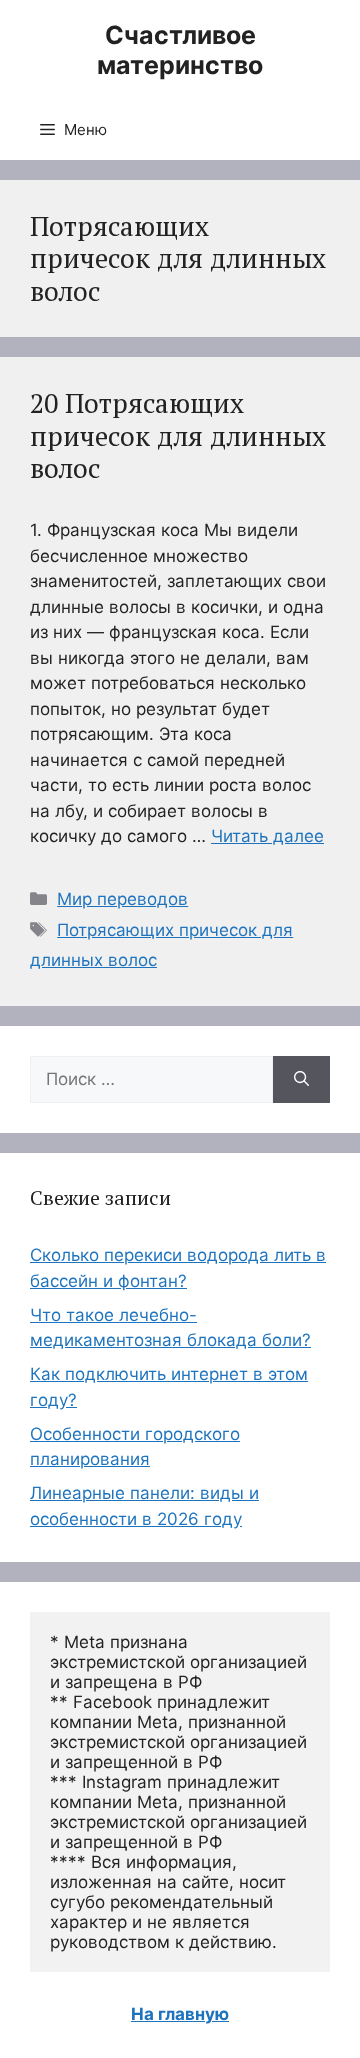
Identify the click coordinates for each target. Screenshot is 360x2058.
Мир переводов (122, 899)
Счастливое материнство (180, 50)
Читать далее (267, 836)
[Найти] (301, 1080)
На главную (180, 2014)
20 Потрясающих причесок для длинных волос (178, 435)
